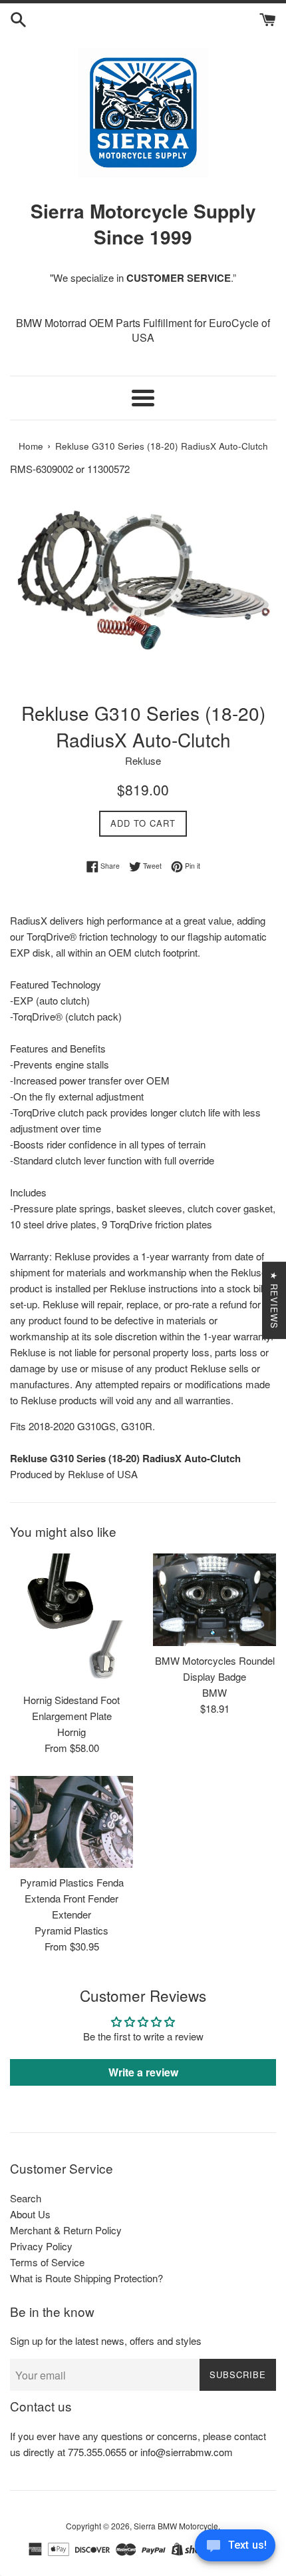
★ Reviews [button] (274, 1300)
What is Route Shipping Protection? (86, 2278)
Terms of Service (47, 2262)
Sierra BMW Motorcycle (176, 2526)
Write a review (143, 2072)
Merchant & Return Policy (66, 2230)
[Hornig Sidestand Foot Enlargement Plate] (71, 1619)
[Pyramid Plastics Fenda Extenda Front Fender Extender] (71, 1822)
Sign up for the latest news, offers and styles (106, 2341)
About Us (30, 2214)
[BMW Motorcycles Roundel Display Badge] (214, 1600)
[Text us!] (235, 2549)
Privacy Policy (41, 2246)
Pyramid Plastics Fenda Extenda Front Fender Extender (72, 1898)
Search (26, 2198)
